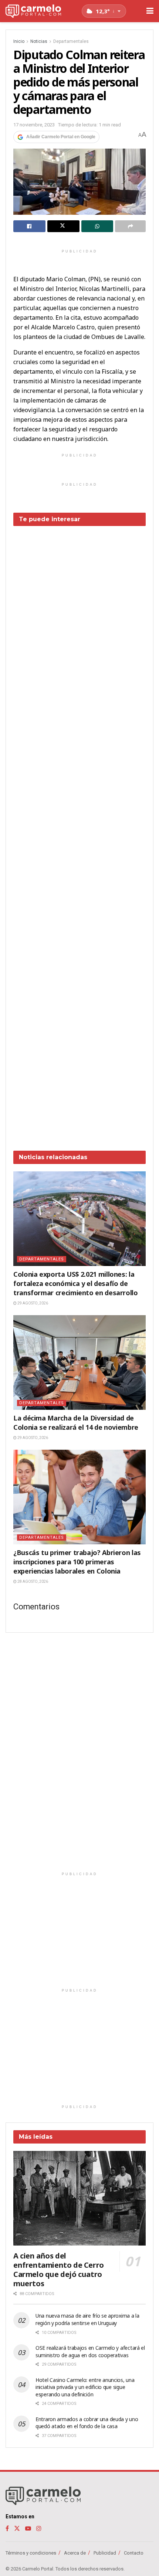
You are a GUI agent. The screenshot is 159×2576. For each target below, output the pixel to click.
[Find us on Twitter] (17, 2529)
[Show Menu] (150, 11)
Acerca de (75, 2553)
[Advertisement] (79, 833)
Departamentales (71, 41)
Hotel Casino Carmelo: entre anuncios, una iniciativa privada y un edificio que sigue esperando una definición (85, 2387)
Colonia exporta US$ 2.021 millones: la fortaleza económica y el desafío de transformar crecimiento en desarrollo (76, 1283)
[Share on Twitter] (63, 226)
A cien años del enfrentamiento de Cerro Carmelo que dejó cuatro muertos (59, 2270)
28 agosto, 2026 (32, 1581)
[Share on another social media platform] (130, 226)
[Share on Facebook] (29, 226)
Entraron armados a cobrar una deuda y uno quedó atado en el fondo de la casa (87, 2423)
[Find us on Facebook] (7, 2529)
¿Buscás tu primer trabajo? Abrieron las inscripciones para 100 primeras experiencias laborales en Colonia (77, 1562)
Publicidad (105, 2553)
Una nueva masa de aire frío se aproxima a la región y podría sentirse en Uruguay (87, 2319)
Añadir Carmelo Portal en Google (61, 137)
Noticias (39, 41)
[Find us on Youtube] (28, 2529)
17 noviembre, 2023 (34, 125)
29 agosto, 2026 (32, 1303)
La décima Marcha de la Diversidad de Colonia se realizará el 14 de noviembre (76, 1423)
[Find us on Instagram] (39, 2529)
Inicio (19, 41)
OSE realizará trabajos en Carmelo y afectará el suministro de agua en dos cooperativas (90, 2351)
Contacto (134, 2553)
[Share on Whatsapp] (97, 226)
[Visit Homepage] (33, 11)
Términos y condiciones (31, 2553)
